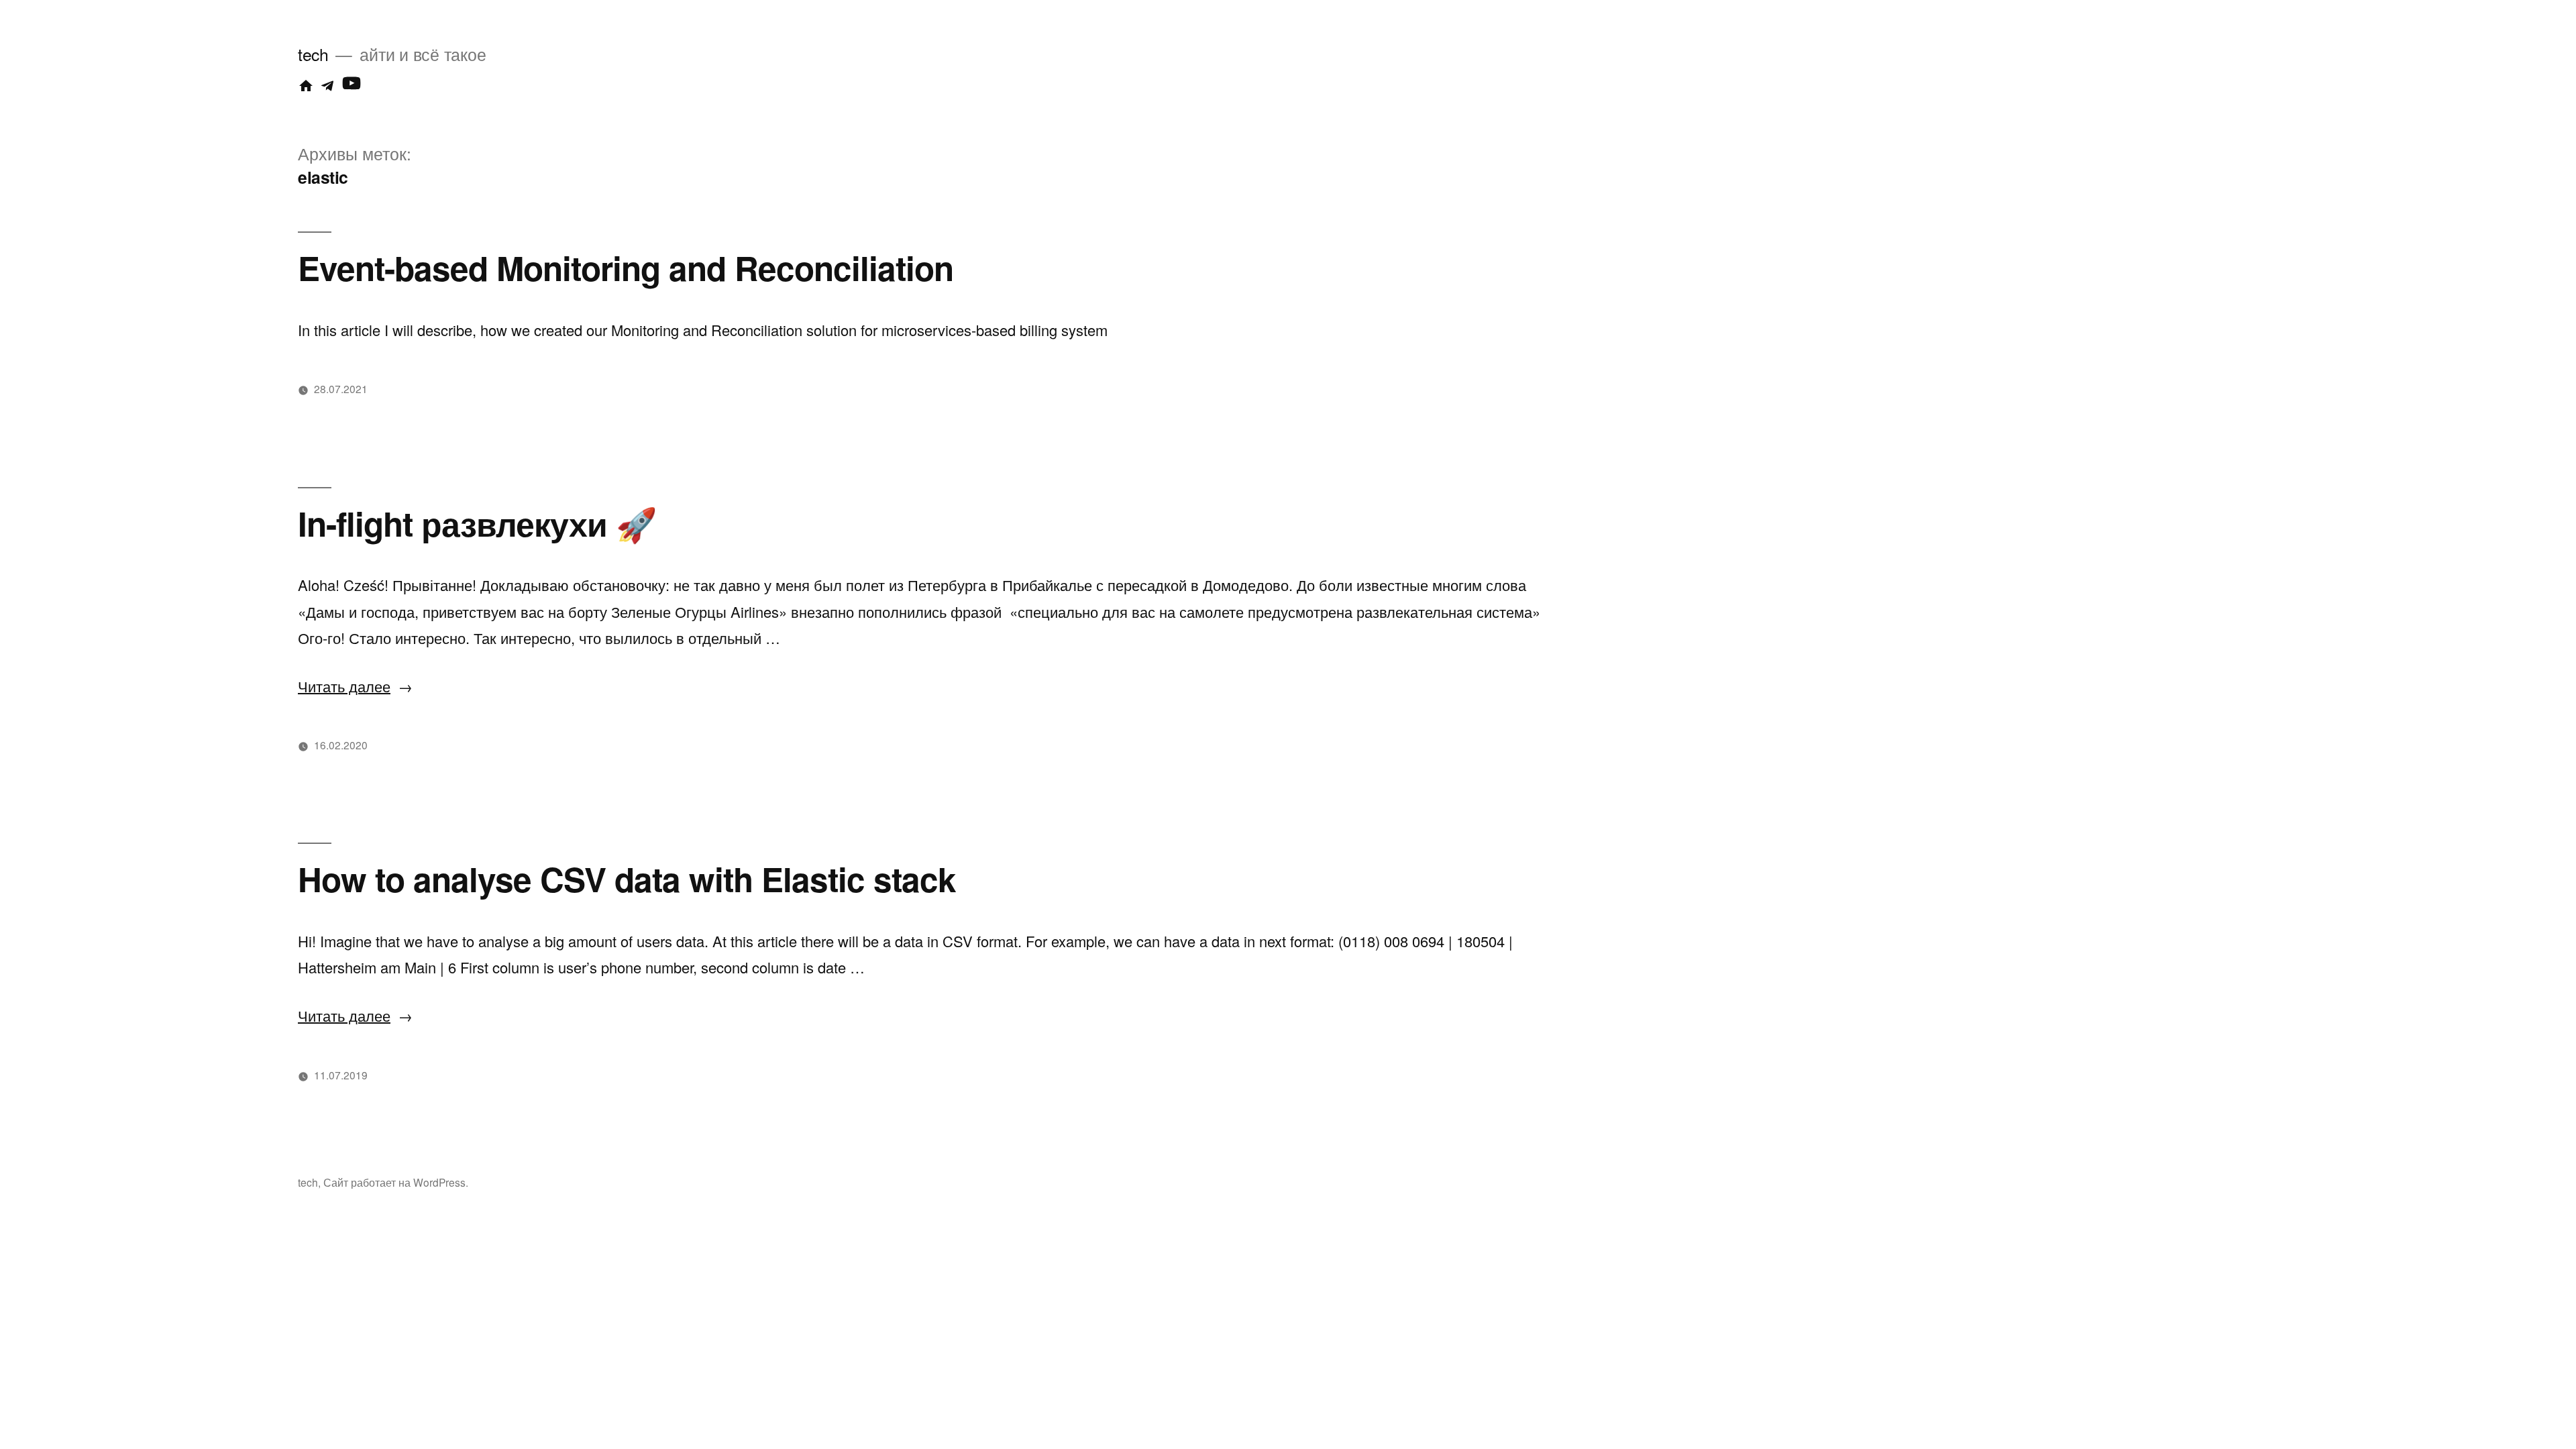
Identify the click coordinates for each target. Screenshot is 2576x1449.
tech (313, 54)
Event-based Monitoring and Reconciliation (626, 267)
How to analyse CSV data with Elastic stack (627, 878)
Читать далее (355, 686)
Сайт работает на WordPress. (396, 1182)
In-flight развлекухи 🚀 (477, 523)
